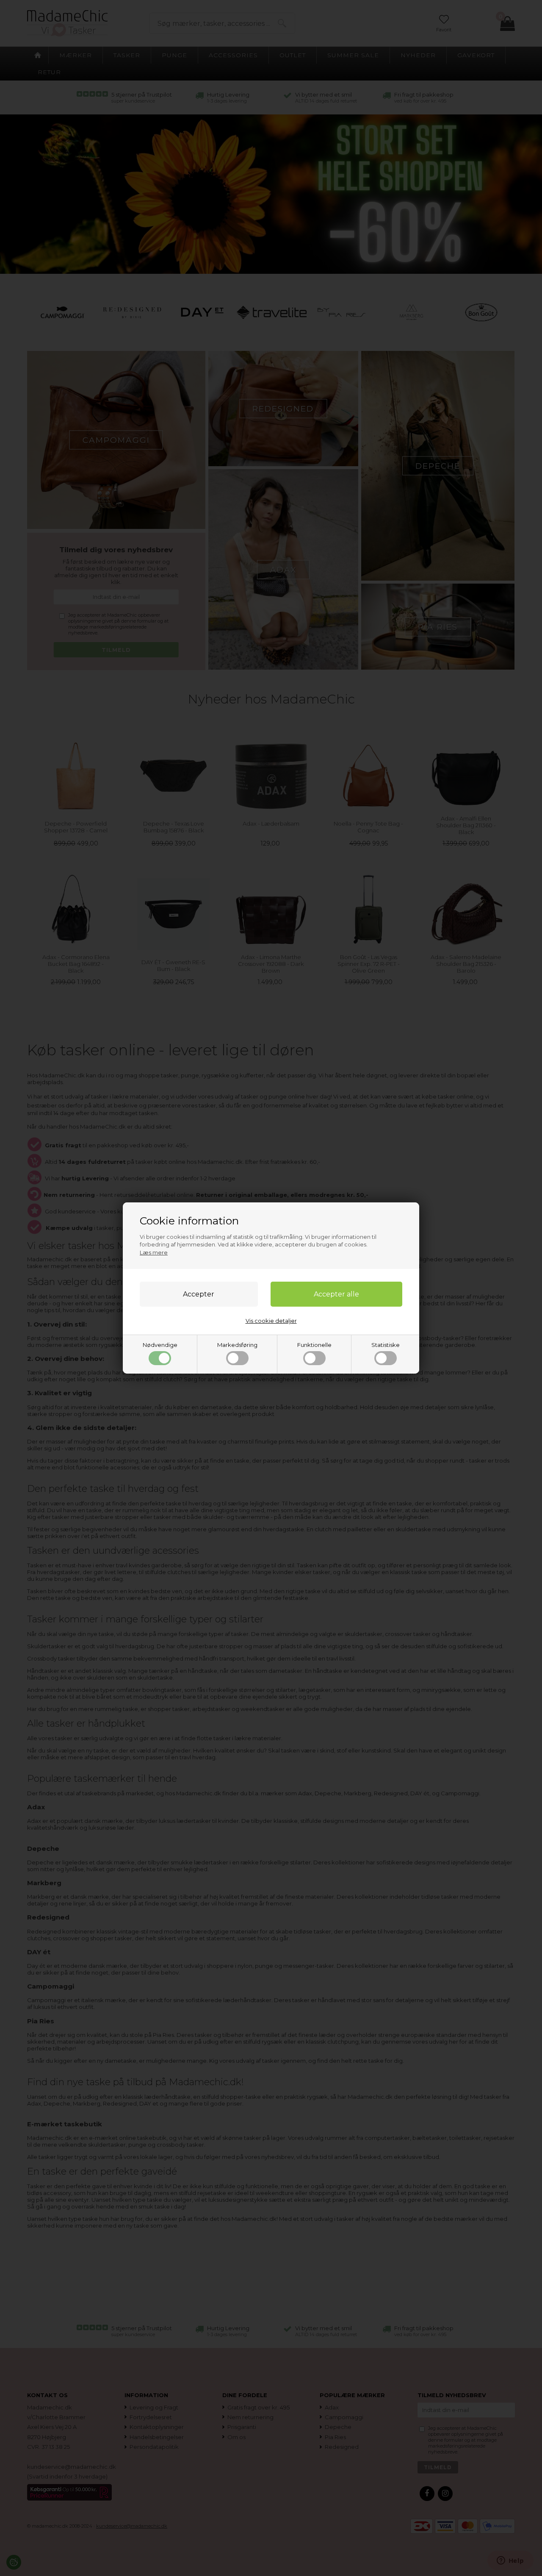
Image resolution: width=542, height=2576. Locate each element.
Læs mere (154, 1252)
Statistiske (386, 1345)
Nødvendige (160, 1345)
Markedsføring (237, 1345)
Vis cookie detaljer (271, 1321)
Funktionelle (314, 1345)
